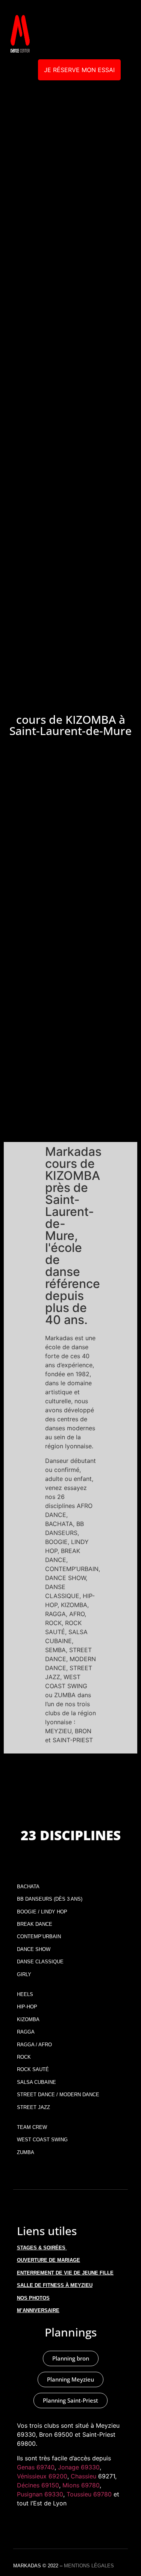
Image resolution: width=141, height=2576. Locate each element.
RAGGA (26, 2032)
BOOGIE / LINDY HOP (42, 1912)
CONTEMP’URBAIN (39, 1937)
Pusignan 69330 (40, 2494)
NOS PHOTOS (33, 2298)
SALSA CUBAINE (36, 2082)
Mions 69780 (81, 2485)
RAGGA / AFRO (34, 2045)
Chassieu (83, 2476)
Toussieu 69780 (89, 2494)
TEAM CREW (32, 2127)
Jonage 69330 (79, 2467)
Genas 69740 (36, 2467)
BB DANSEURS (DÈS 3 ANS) (50, 1899)
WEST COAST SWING (42, 2140)
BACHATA (28, 1887)
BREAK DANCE (35, 1924)
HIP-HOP (27, 2007)
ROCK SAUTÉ (33, 2069)
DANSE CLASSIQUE (40, 1962)
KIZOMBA (28, 2019)
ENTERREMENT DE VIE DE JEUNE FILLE (65, 2273)
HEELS (25, 1994)
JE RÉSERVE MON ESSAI (79, 70)
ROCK (24, 2057)
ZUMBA (26, 2152)
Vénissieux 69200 (42, 2476)
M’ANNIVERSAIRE (38, 2310)
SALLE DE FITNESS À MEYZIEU (55, 2285)
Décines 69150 (38, 2485)
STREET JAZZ (33, 2107)
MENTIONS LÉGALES (89, 2566)
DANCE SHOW (34, 1949)
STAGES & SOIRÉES (41, 2248)
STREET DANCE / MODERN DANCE (58, 2095)
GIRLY (24, 1974)
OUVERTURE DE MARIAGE (49, 2260)
